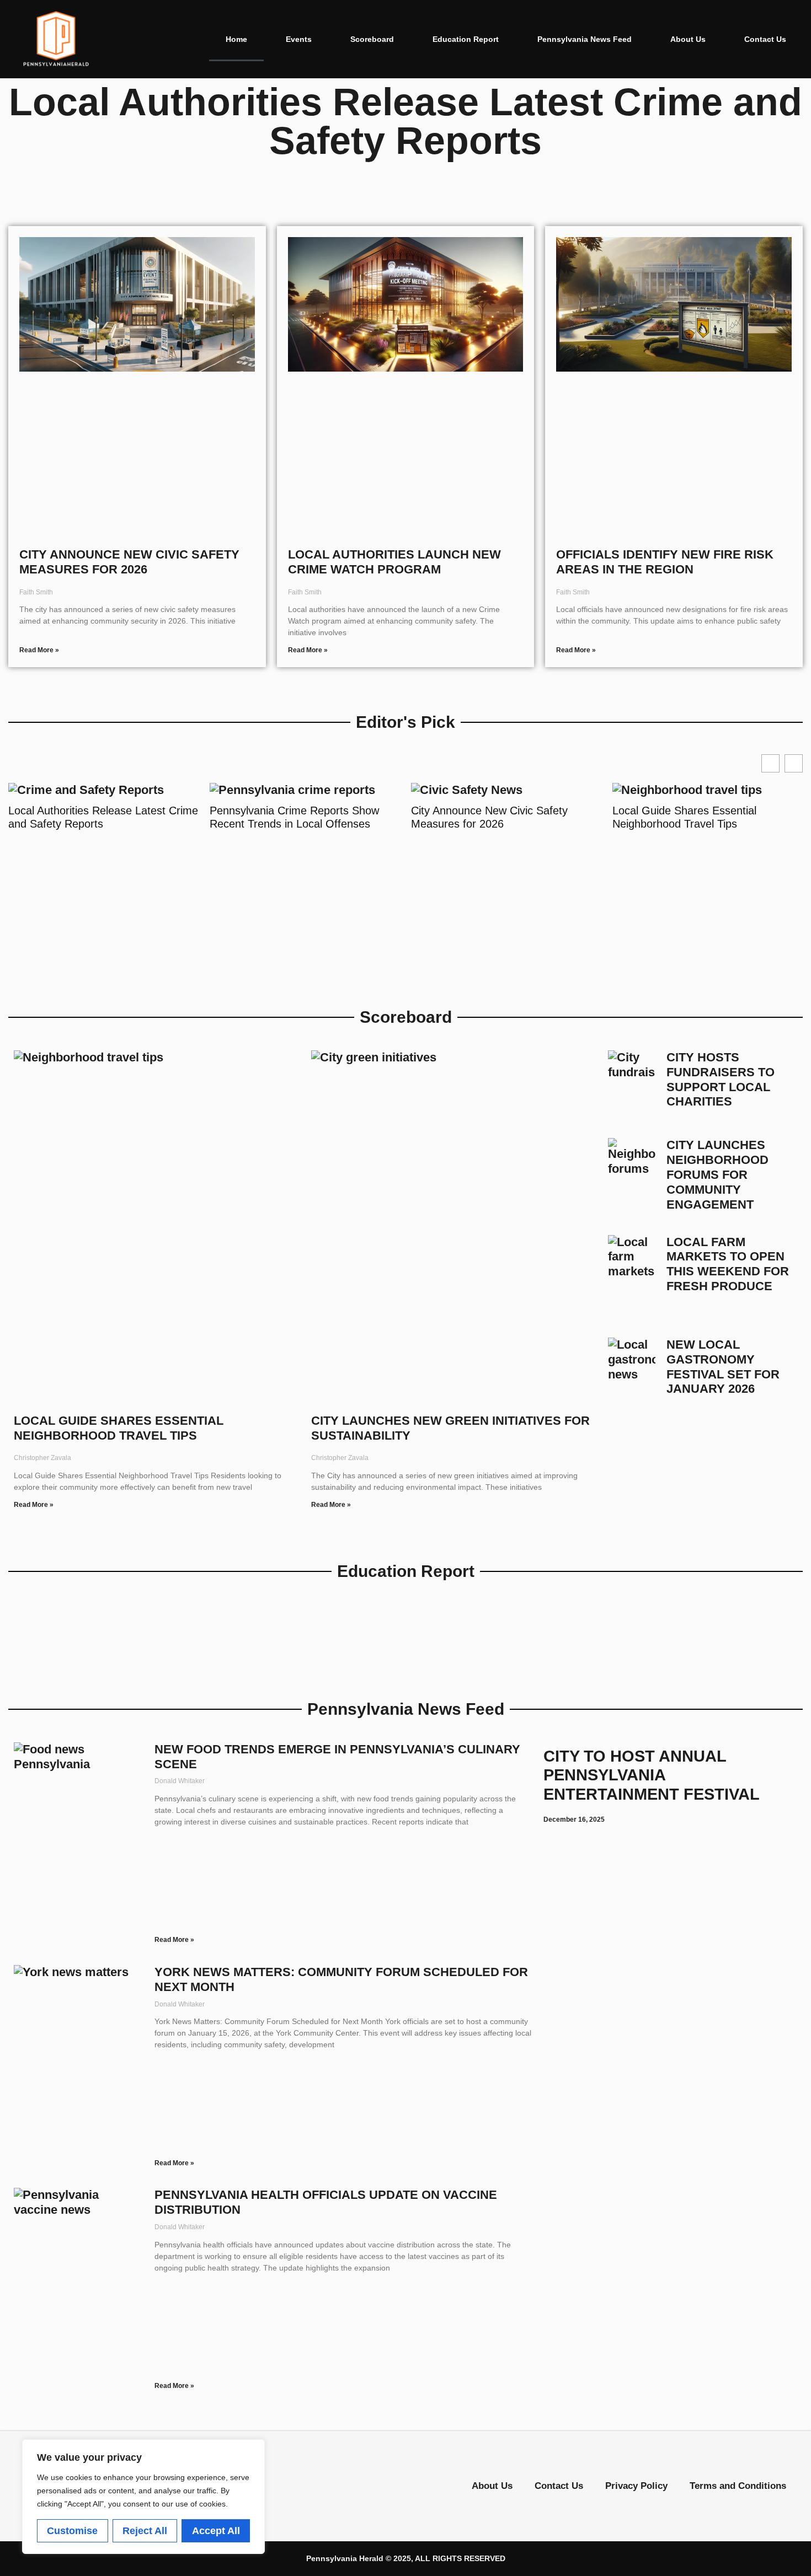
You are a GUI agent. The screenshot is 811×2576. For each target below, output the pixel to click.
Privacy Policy (636, 2486)
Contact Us (765, 39)
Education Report (466, 39)
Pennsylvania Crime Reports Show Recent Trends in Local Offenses (294, 817)
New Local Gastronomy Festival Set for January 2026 (723, 1367)
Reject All (145, 2531)
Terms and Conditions (738, 2486)
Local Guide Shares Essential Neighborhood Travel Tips (684, 817)
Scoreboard (372, 39)
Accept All (216, 2531)
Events (299, 39)
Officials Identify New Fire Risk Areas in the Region (665, 562)
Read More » (39, 650)
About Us (688, 39)
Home (236, 39)
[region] (143, 2497)
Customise (72, 2531)
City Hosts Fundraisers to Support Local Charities (721, 1080)
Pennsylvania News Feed (585, 39)
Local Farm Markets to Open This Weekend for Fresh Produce (728, 1264)
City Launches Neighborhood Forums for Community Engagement (717, 1175)
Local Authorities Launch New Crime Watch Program (394, 562)
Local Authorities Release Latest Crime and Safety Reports (103, 817)
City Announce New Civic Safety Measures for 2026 (129, 562)
